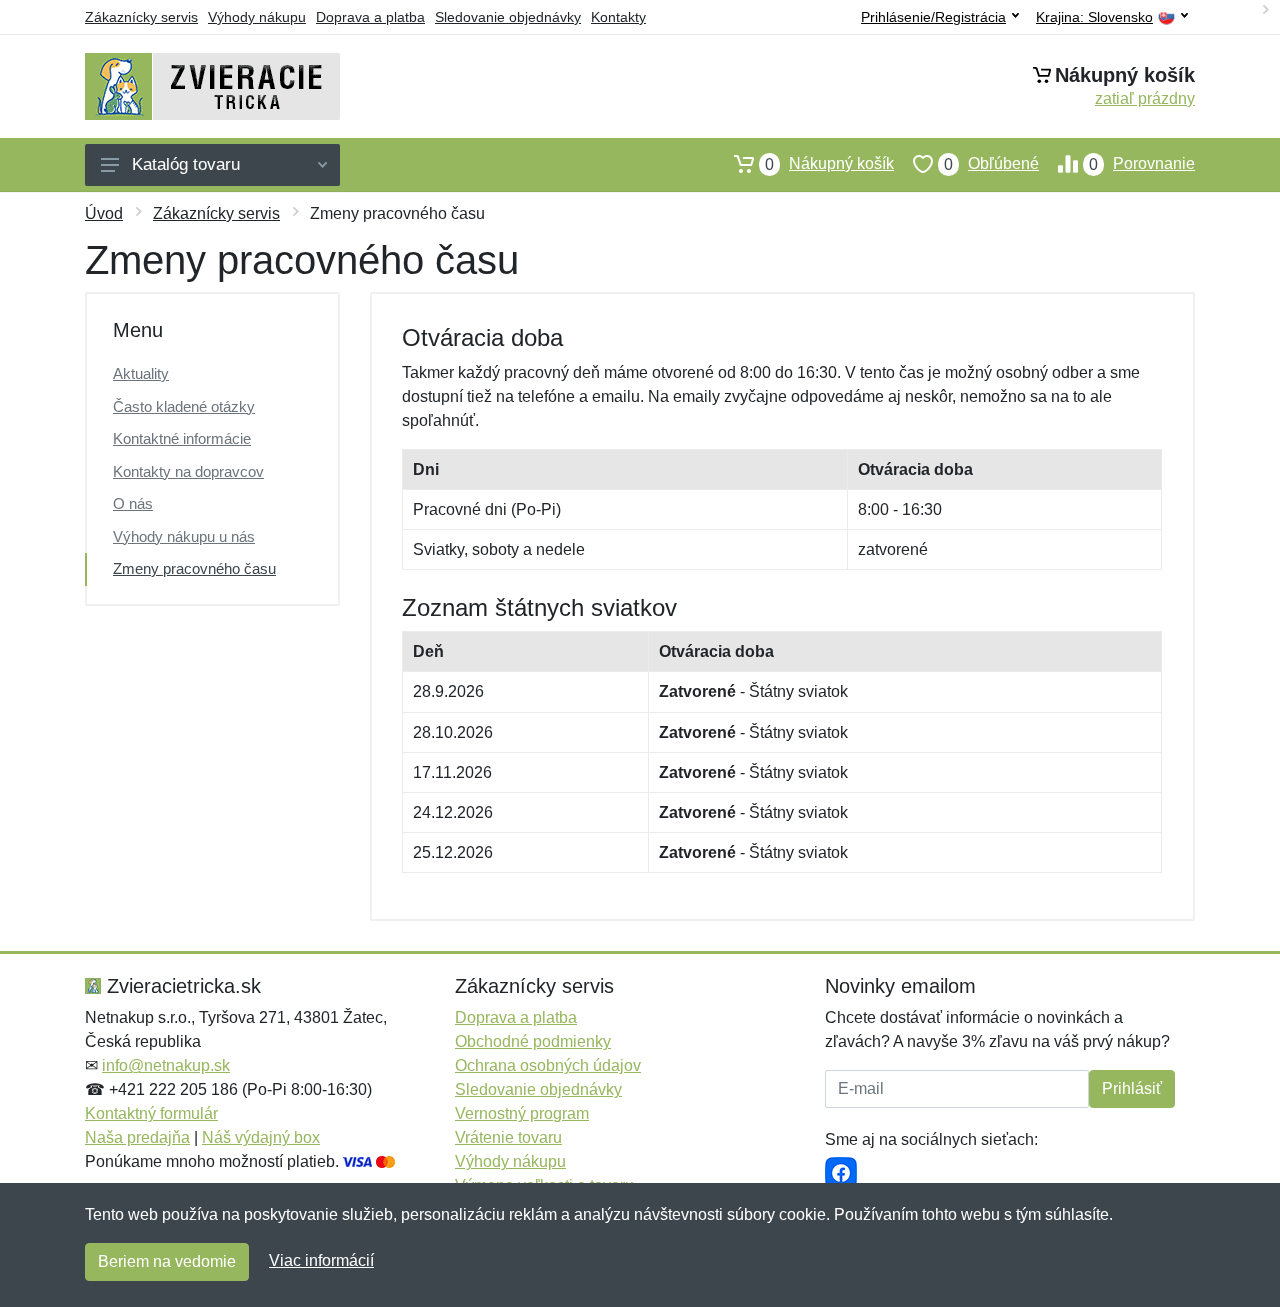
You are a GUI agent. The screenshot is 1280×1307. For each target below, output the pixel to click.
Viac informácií (321, 1260)
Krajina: (1094, 17)
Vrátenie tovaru (508, 1137)
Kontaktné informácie (182, 438)
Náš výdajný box (261, 1137)
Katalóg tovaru (186, 164)
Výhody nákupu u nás (184, 536)
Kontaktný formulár (151, 1113)
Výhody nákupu (257, 17)
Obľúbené (991, 164)
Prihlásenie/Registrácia (933, 17)
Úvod (104, 213)
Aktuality (141, 373)
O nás (133, 503)
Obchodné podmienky (533, 1041)
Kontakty (618, 17)
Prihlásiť (1132, 1088)
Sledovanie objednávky (508, 17)
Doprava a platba (370, 17)
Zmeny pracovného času (194, 568)
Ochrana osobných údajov (548, 1065)
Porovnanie (1142, 164)
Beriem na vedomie (167, 1261)
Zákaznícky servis (141, 17)
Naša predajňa (137, 1137)
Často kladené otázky (184, 406)
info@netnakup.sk (166, 1065)
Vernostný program (522, 1113)
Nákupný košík (829, 164)
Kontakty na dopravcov (188, 471)
